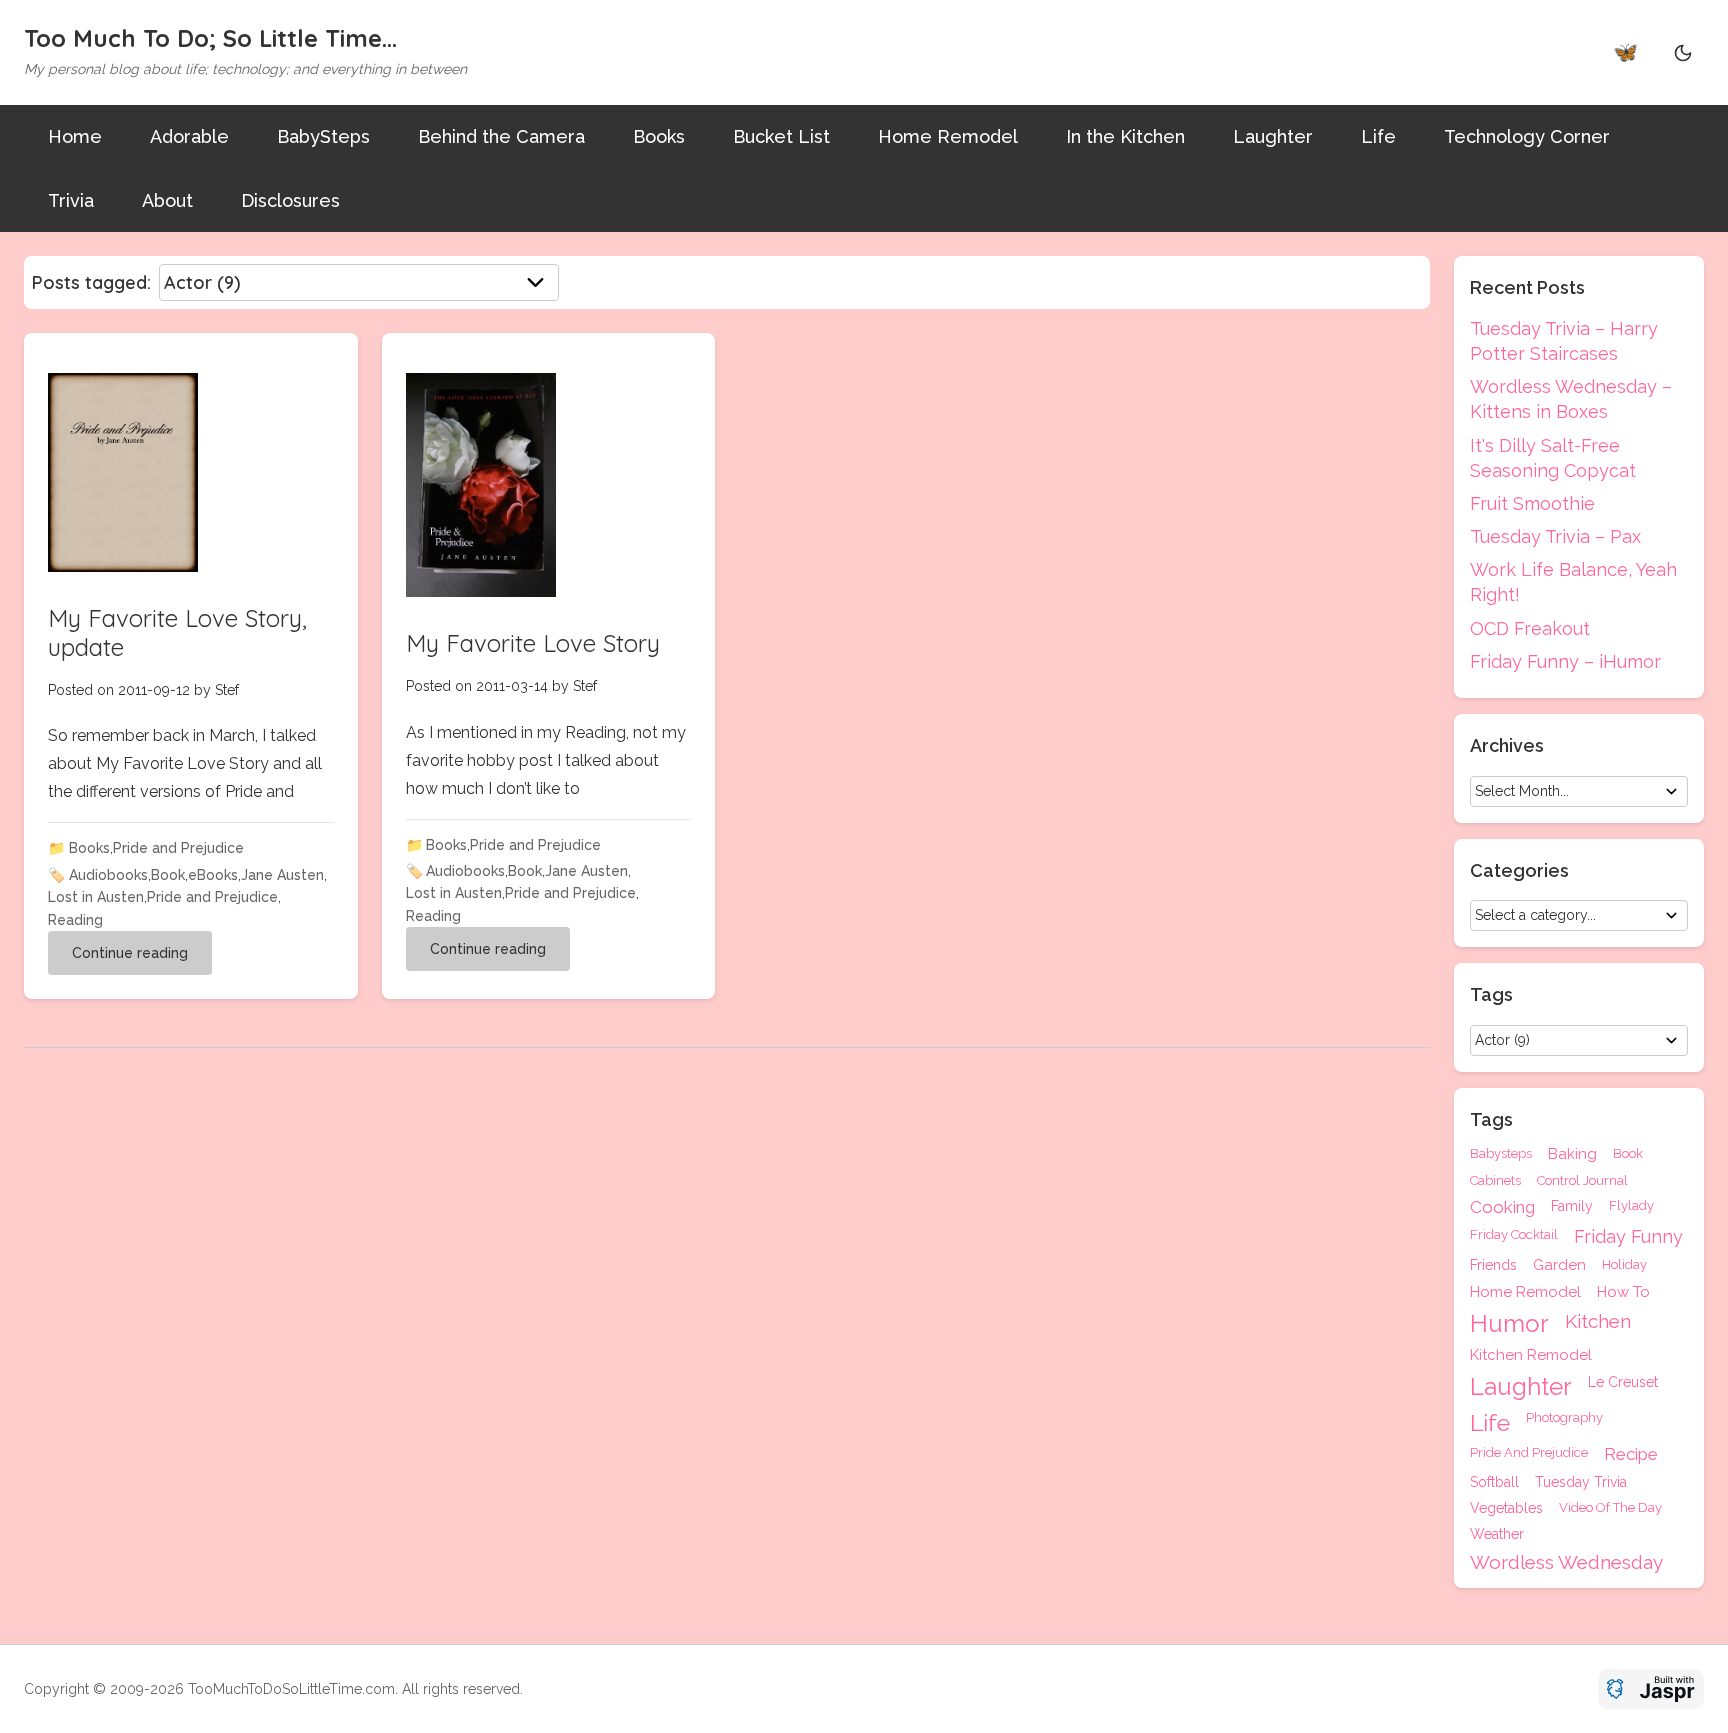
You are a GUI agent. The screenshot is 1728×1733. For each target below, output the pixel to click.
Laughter (1273, 136)
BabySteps (323, 136)
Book (168, 875)
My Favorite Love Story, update (177, 632)
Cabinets (1495, 1180)
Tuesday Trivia (1581, 1482)
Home (75, 136)
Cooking (1502, 1207)
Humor (1509, 1324)
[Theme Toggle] (1683, 52)
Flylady (1631, 1206)
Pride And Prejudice (1529, 1453)
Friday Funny (1628, 1237)
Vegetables (1506, 1508)
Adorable (189, 136)
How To (1623, 1292)
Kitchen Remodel (1531, 1355)
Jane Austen (282, 875)
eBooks (213, 875)
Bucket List (781, 136)
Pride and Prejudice (178, 848)
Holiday (1624, 1265)
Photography (1564, 1418)
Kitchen (1598, 1322)
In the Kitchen (1125, 136)
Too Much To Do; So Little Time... (210, 38)
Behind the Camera (501, 136)
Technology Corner (1527, 136)
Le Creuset (1623, 1382)
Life (1378, 136)
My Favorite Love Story (533, 643)
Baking (1572, 1154)
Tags (1491, 1119)
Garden (1559, 1265)
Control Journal (1582, 1180)
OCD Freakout (1530, 628)
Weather (1497, 1534)
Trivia (71, 200)
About (167, 200)
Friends (1493, 1265)
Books (659, 136)
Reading (75, 920)
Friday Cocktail (1514, 1235)
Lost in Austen (96, 897)
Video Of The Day (1610, 1508)
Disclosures (290, 200)
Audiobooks (108, 875)
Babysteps (1501, 1154)
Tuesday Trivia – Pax (1555, 536)
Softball (1494, 1482)
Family (1572, 1206)
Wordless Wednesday (1566, 1562)
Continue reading (130, 953)
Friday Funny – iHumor (1565, 661)
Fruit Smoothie (1532, 503)
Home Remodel (948, 136)
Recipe (1631, 1454)
